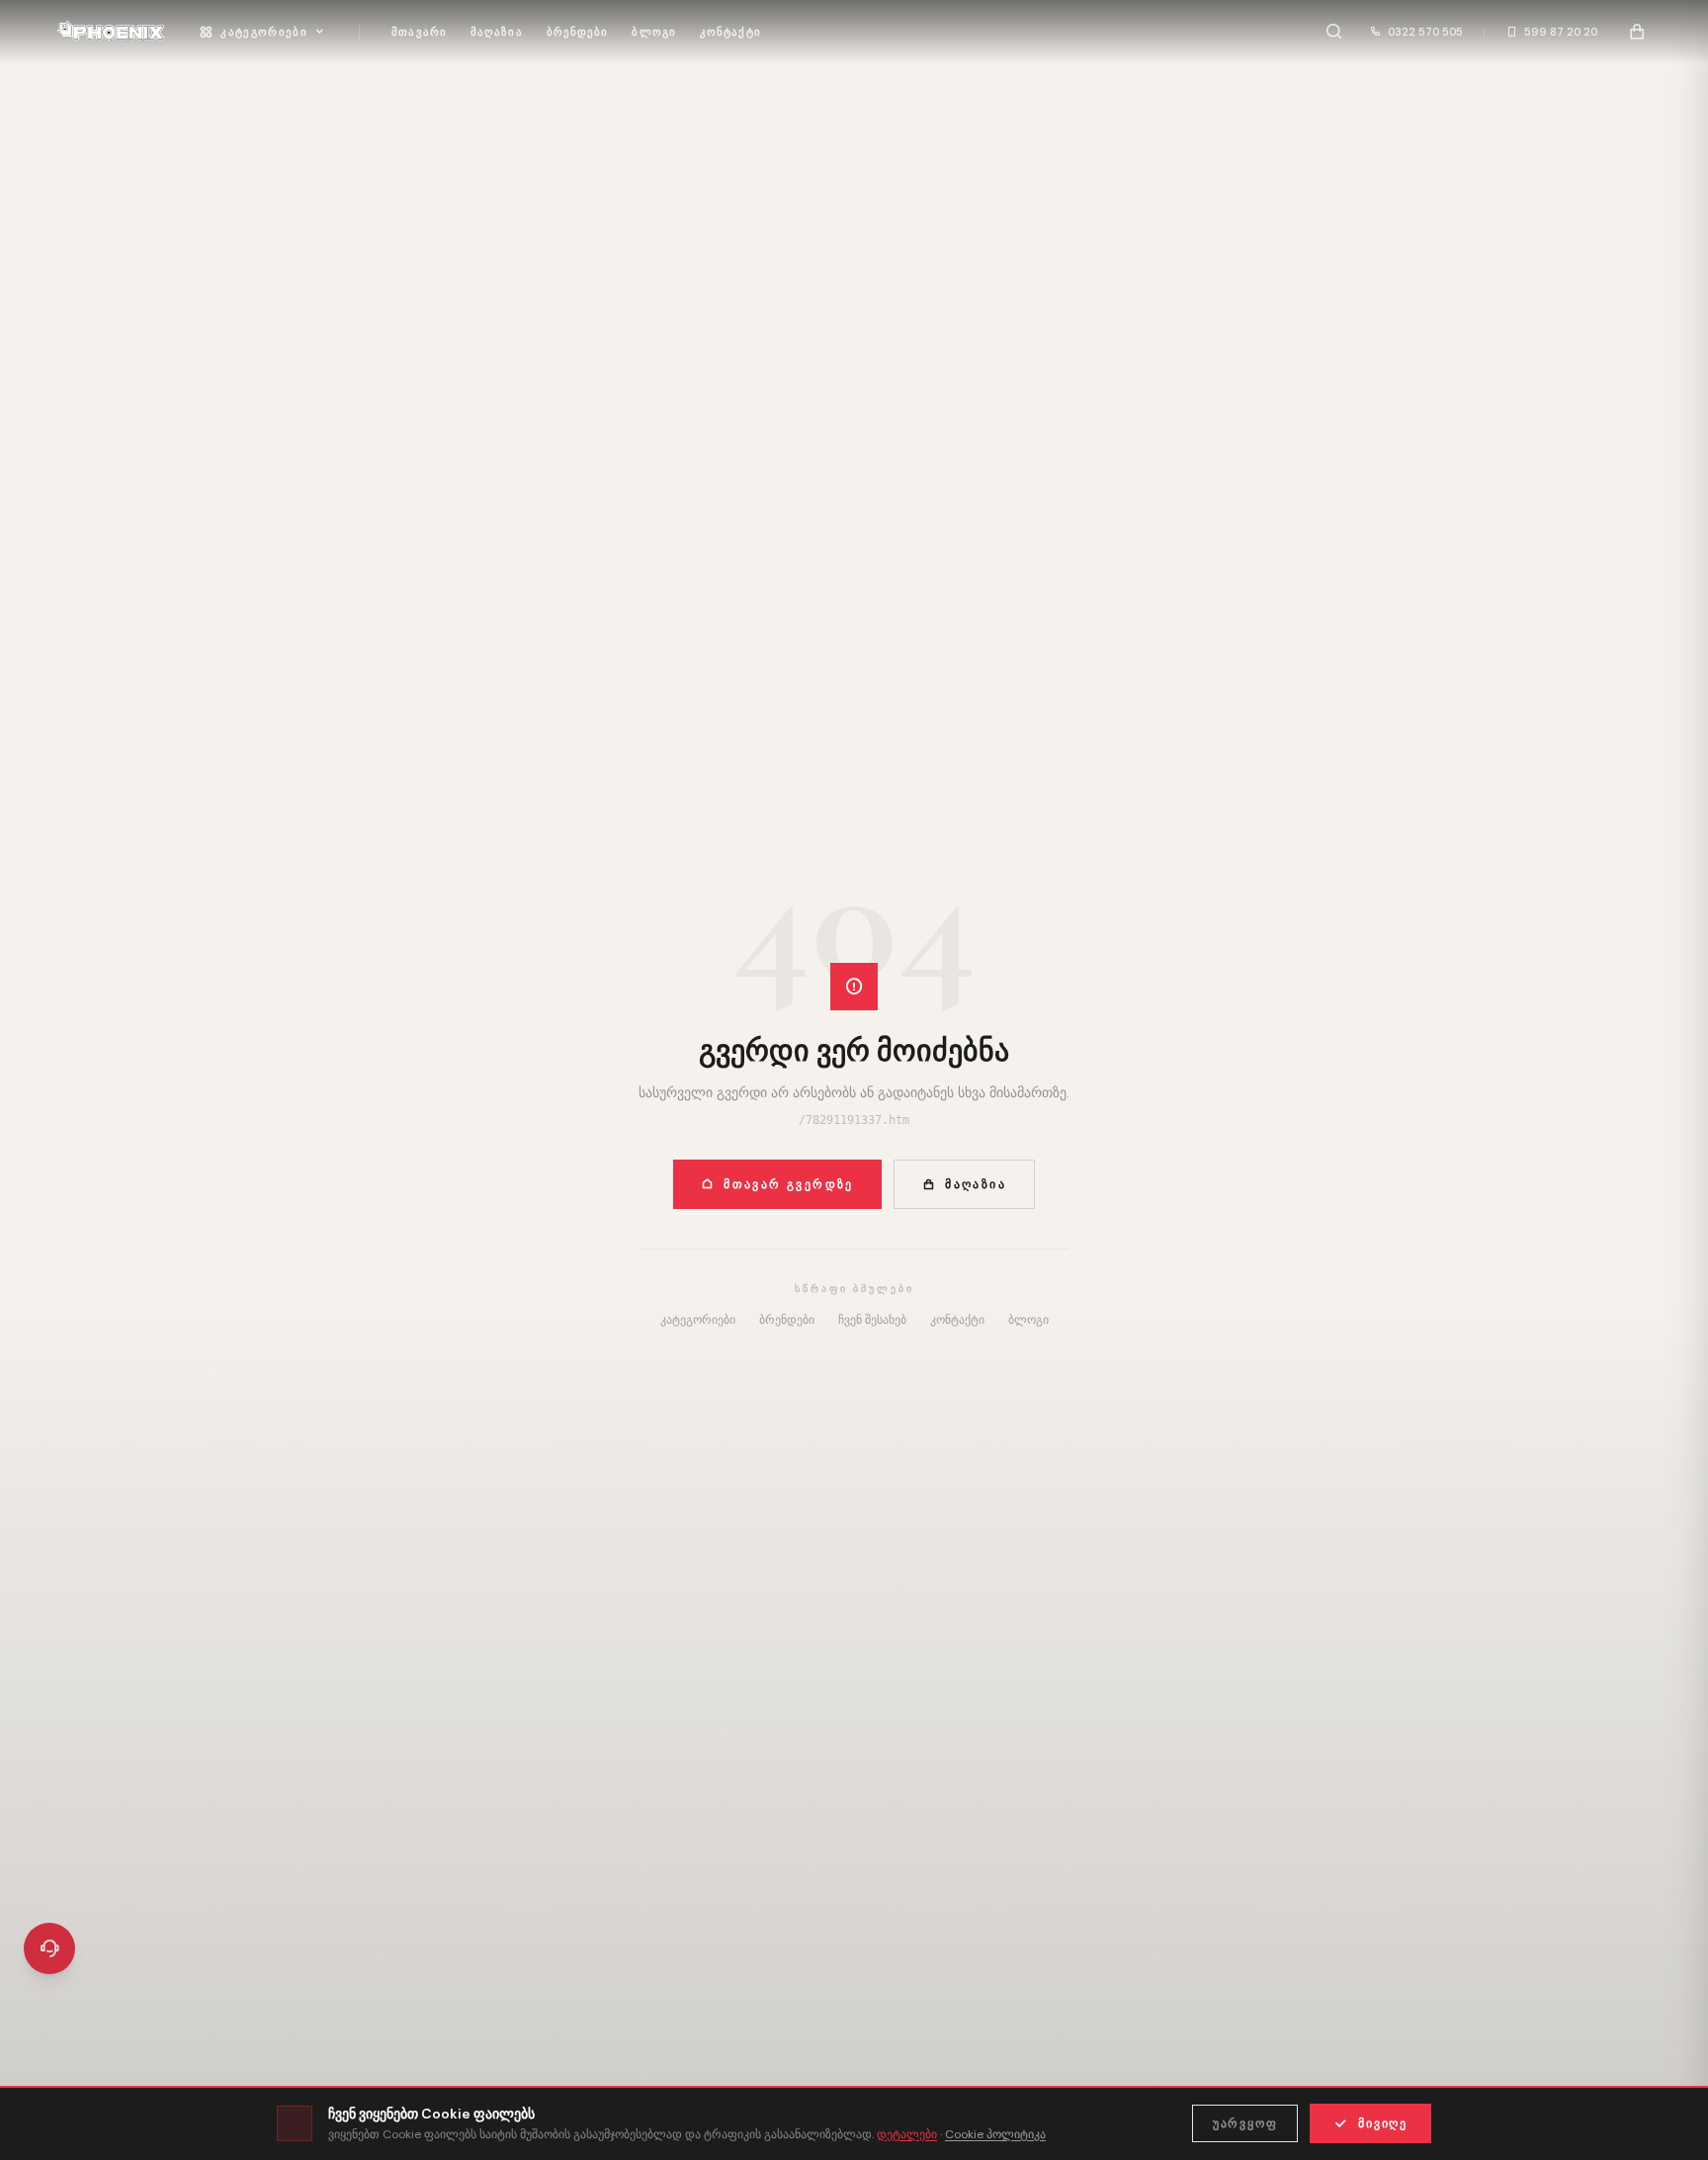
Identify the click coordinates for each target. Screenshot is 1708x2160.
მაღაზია (497, 32)
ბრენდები (578, 32)
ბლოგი (654, 32)
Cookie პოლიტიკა (995, 2134)
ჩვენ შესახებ (872, 1320)
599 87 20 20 (1561, 32)
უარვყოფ (1245, 2123)
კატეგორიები (264, 32)
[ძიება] (1333, 32)
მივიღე (1383, 2123)
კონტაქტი (730, 32)
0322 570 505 (1425, 32)
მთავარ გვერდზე (789, 1184)
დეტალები (907, 2134)
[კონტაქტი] (49, 1948)
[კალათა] (1637, 32)
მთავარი (419, 32)
